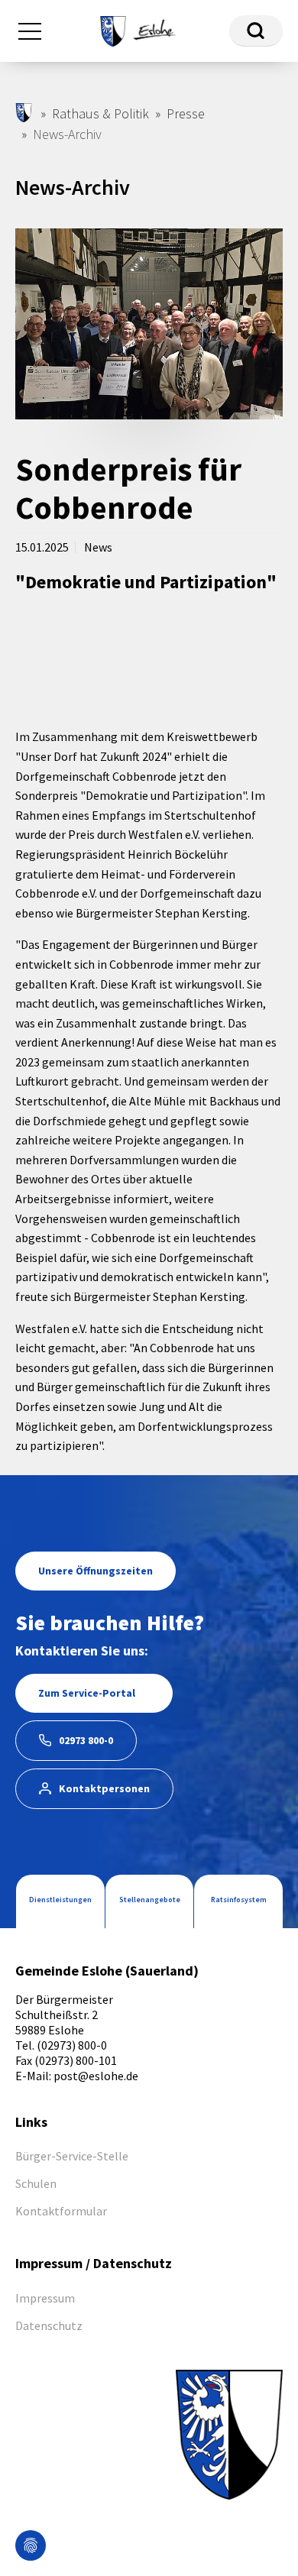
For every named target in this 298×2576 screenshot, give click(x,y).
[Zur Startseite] (138, 29)
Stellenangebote (150, 1900)
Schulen (36, 2183)
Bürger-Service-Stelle (72, 2156)
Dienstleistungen (60, 1900)
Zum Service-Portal (87, 1693)
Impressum (45, 2298)
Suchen (256, 31)
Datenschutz (49, 2325)
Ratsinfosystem (239, 1900)
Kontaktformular (61, 2211)
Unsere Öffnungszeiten (96, 1571)
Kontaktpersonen (104, 1788)
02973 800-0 (86, 1740)
